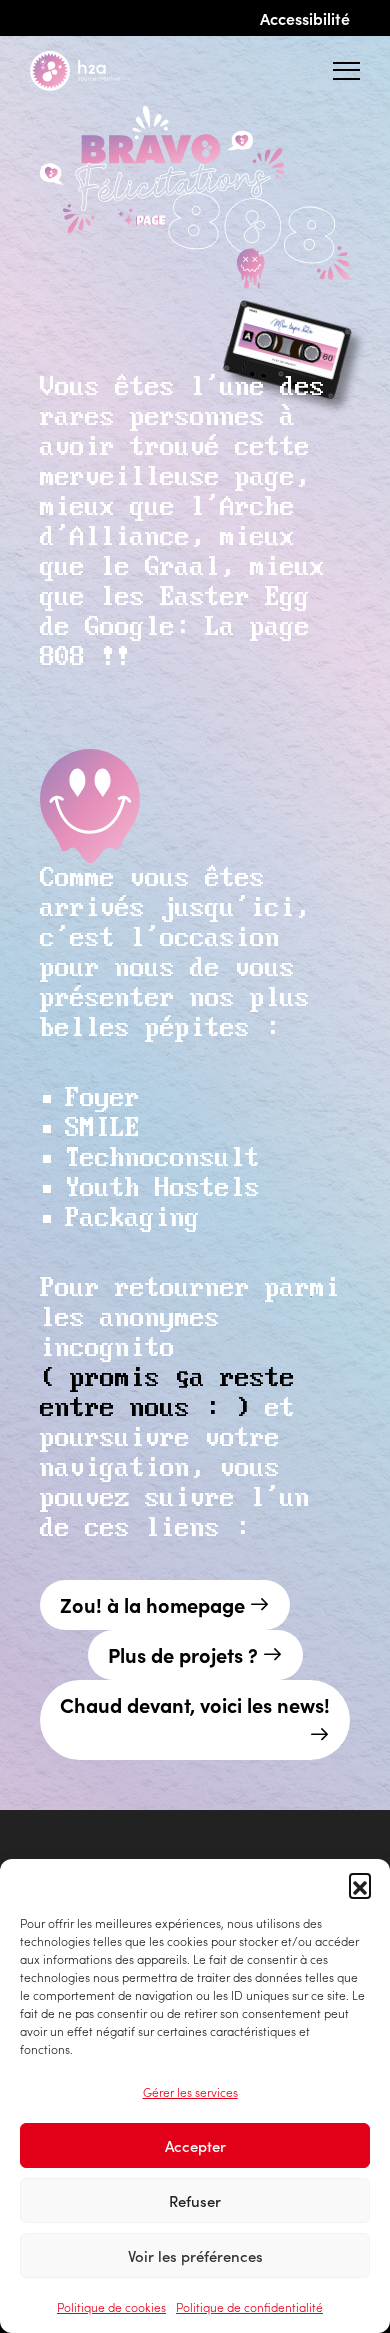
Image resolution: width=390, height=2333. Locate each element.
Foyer (102, 1098)
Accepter (195, 2145)
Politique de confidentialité (249, 2306)
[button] (360, 1884)
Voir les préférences (195, 2255)
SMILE (102, 1128)
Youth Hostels (162, 1188)
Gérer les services (190, 2091)
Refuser (195, 2200)
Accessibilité (305, 18)
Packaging (132, 1218)
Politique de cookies (111, 2306)
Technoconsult (162, 1158)
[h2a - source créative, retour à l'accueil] (91, 71)
